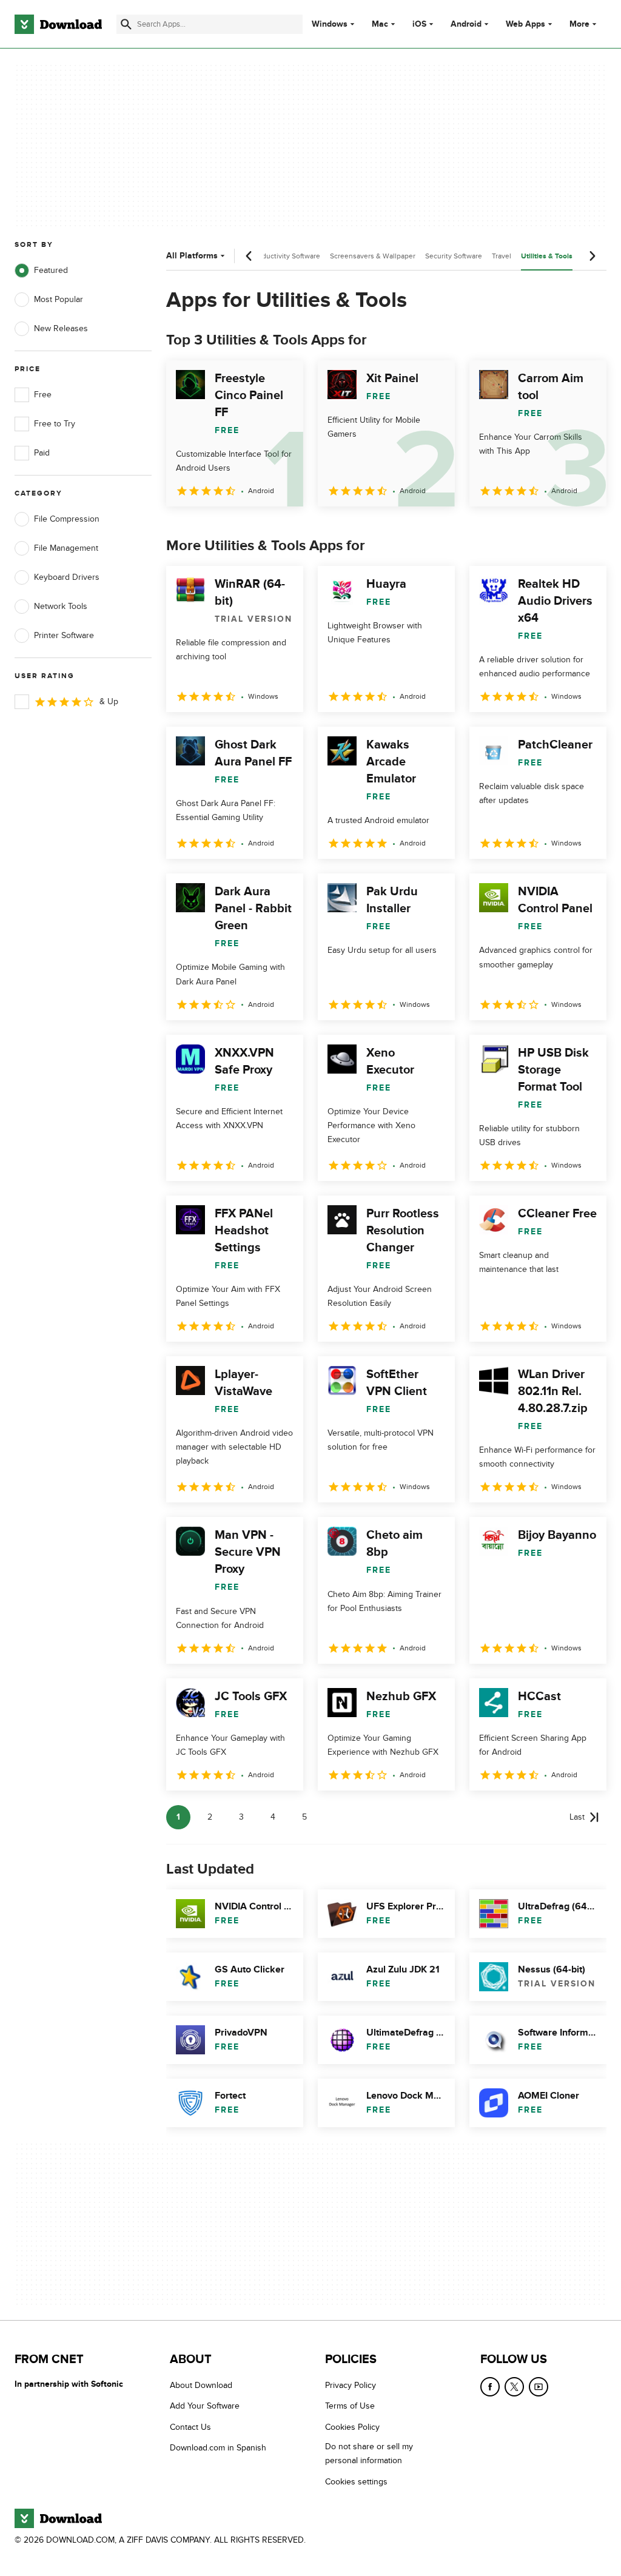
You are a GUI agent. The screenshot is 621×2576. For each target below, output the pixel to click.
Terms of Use (350, 2406)
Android (466, 24)
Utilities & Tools (547, 256)
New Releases (61, 328)
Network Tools (61, 606)
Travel (502, 256)
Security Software (454, 256)
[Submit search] (126, 24)
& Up (109, 701)
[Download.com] (58, 24)
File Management (66, 548)
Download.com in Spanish (218, 2448)
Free (43, 395)
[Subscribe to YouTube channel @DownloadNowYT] (539, 2387)
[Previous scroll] (249, 256)
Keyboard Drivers (67, 577)
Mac (380, 24)
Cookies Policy (352, 2426)
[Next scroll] (592, 256)
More (579, 24)
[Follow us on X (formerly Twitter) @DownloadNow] (514, 2387)
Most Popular (59, 299)
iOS (419, 24)
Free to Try (55, 424)
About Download (201, 2385)
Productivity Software (286, 256)
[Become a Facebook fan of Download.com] (490, 2387)
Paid (42, 453)
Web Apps (525, 24)
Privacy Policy (351, 2385)
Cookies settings (356, 2481)
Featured (51, 270)
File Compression (67, 519)
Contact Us (190, 2426)
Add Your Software (205, 2406)
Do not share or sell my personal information (369, 2453)
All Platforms (192, 256)
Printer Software (64, 635)
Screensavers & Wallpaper (373, 256)
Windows (330, 24)
